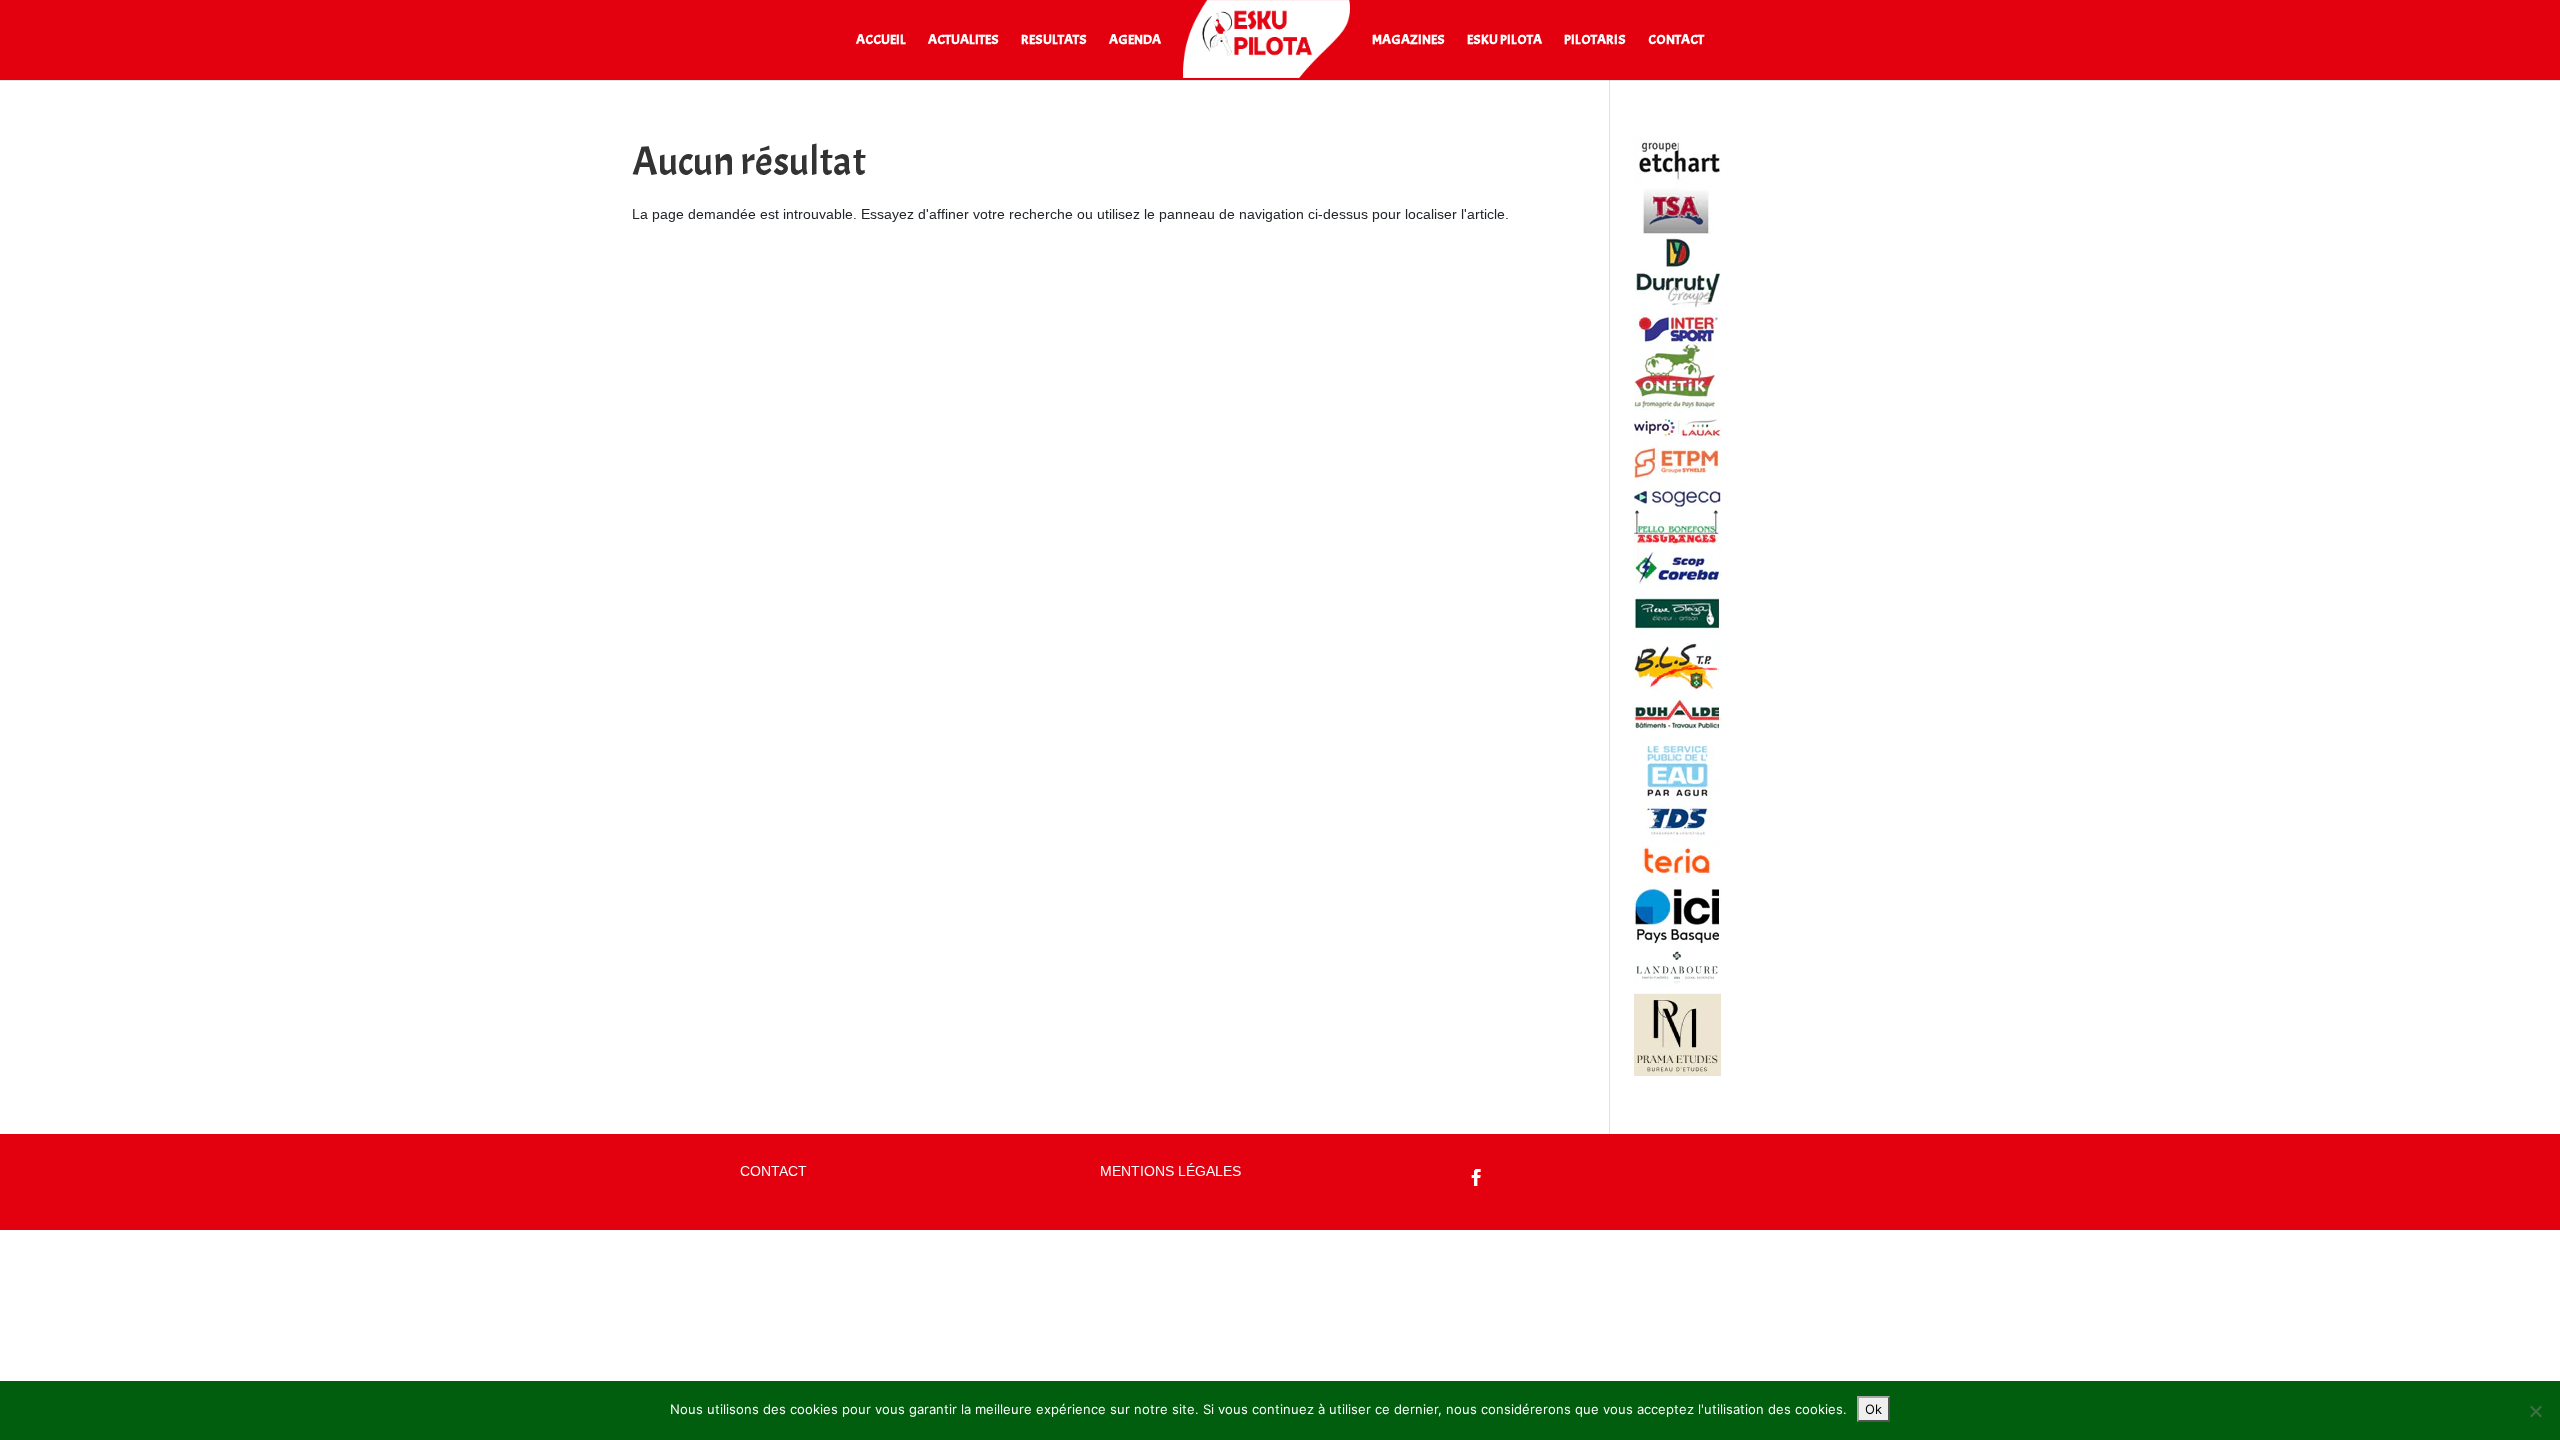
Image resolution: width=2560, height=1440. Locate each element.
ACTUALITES (963, 40)
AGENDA (1135, 40)
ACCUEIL (881, 40)
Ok (1873, 1409)
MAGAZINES (1408, 40)
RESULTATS (1054, 40)
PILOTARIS (1595, 40)
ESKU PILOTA (1504, 40)
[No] (2535, 1411)
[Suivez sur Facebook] (1477, 1178)
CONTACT (1676, 40)
